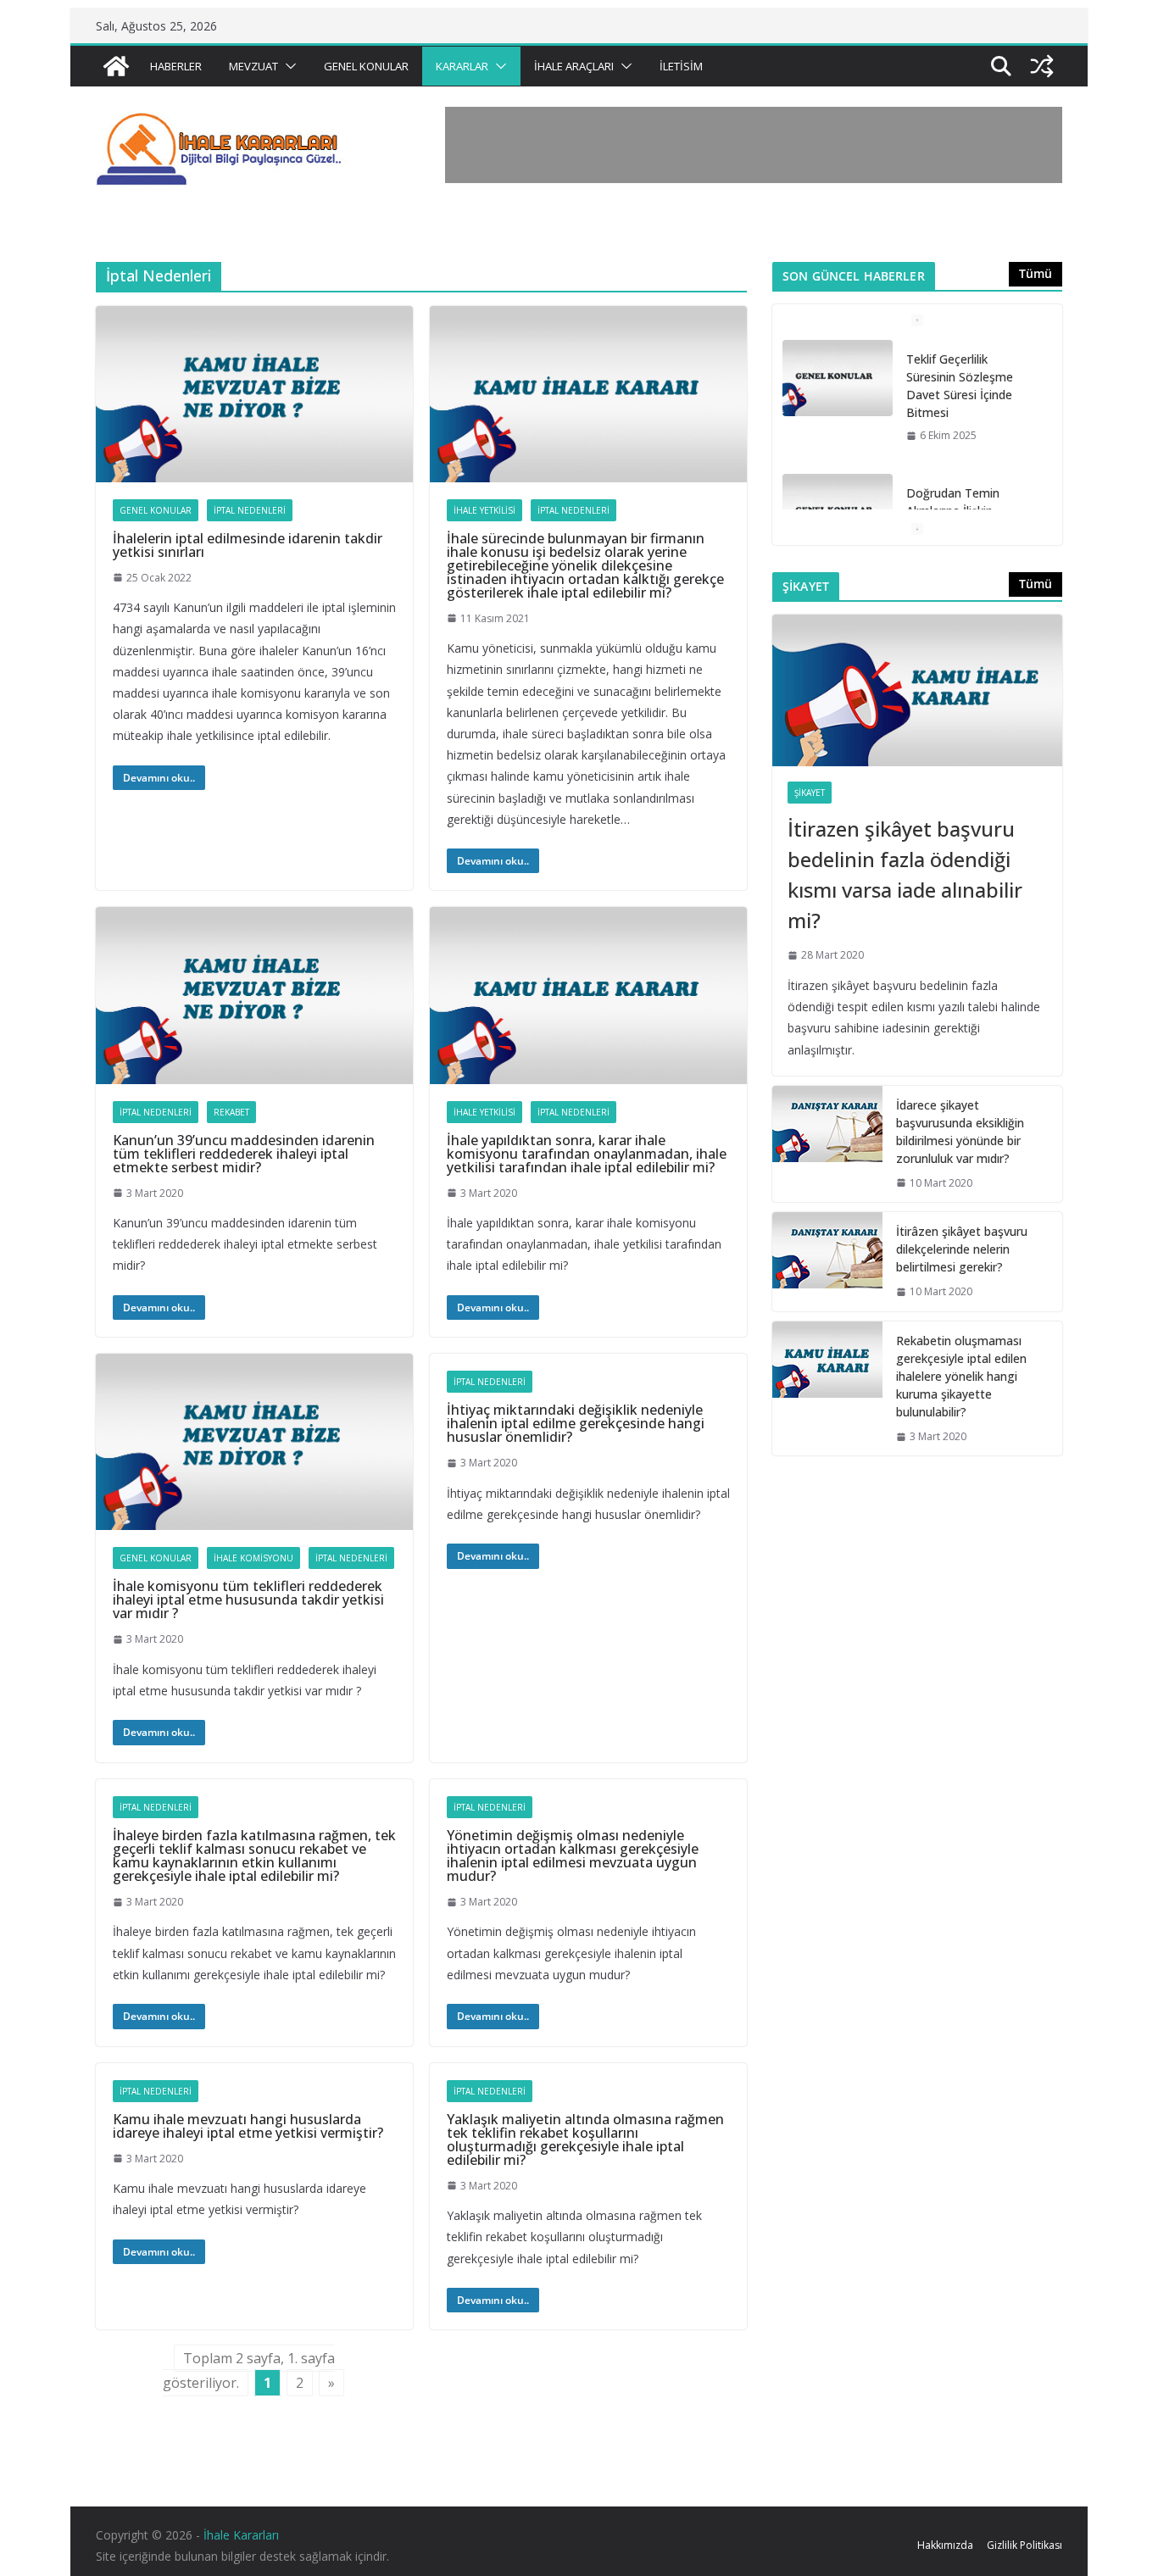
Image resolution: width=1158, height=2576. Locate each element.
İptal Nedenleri (250, 510)
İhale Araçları (574, 66)
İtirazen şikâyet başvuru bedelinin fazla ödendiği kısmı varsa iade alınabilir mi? (905, 874)
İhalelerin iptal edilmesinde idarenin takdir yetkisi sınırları (248, 545)
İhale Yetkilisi (484, 510)
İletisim (681, 66)
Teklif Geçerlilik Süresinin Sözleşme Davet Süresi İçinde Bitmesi (960, 386)
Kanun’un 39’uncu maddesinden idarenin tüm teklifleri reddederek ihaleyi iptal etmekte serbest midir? (244, 1154)
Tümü (1036, 273)
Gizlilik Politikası (1024, 2545)
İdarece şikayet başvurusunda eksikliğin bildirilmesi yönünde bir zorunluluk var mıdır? (960, 1132)
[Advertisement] (754, 145)
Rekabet (231, 1112)
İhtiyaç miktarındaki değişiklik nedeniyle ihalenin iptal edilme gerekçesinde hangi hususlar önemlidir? (576, 1423)
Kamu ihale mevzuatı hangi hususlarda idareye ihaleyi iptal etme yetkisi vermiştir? (248, 2126)
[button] (287, 66)
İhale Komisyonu (253, 1558)
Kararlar (462, 66)
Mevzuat (253, 66)
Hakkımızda (945, 2545)
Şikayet (810, 793)
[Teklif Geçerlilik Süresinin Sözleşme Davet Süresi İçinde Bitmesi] (838, 378)
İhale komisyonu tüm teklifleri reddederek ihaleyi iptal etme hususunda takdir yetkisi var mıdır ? (248, 1600)
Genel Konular (366, 66)
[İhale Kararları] (116, 66)
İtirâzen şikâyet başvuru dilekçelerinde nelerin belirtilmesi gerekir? (962, 1249)
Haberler (176, 66)
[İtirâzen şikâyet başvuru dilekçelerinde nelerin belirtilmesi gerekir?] (827, 1262)
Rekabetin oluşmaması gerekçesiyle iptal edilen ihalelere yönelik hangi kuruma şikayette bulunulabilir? (961, 1376)
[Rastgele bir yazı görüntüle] (1042, 66)
